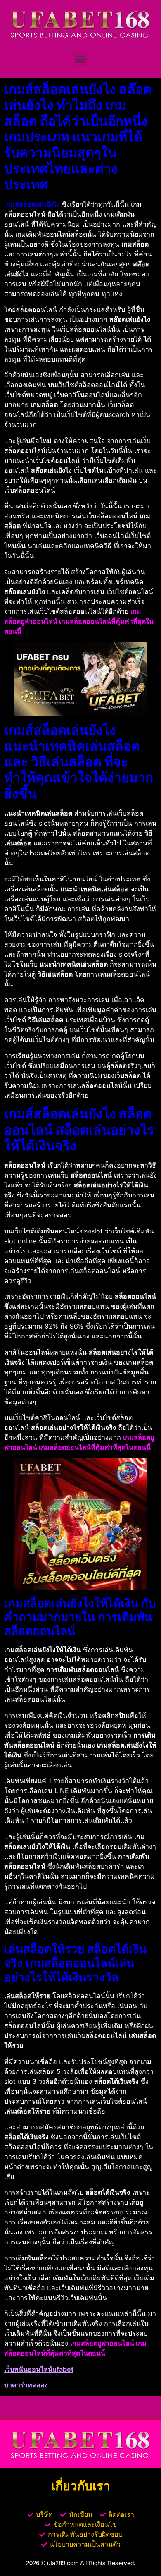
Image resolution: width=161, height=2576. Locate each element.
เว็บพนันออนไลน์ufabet (39, 2369)
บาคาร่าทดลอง (26, 2385)
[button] (81, 59)
